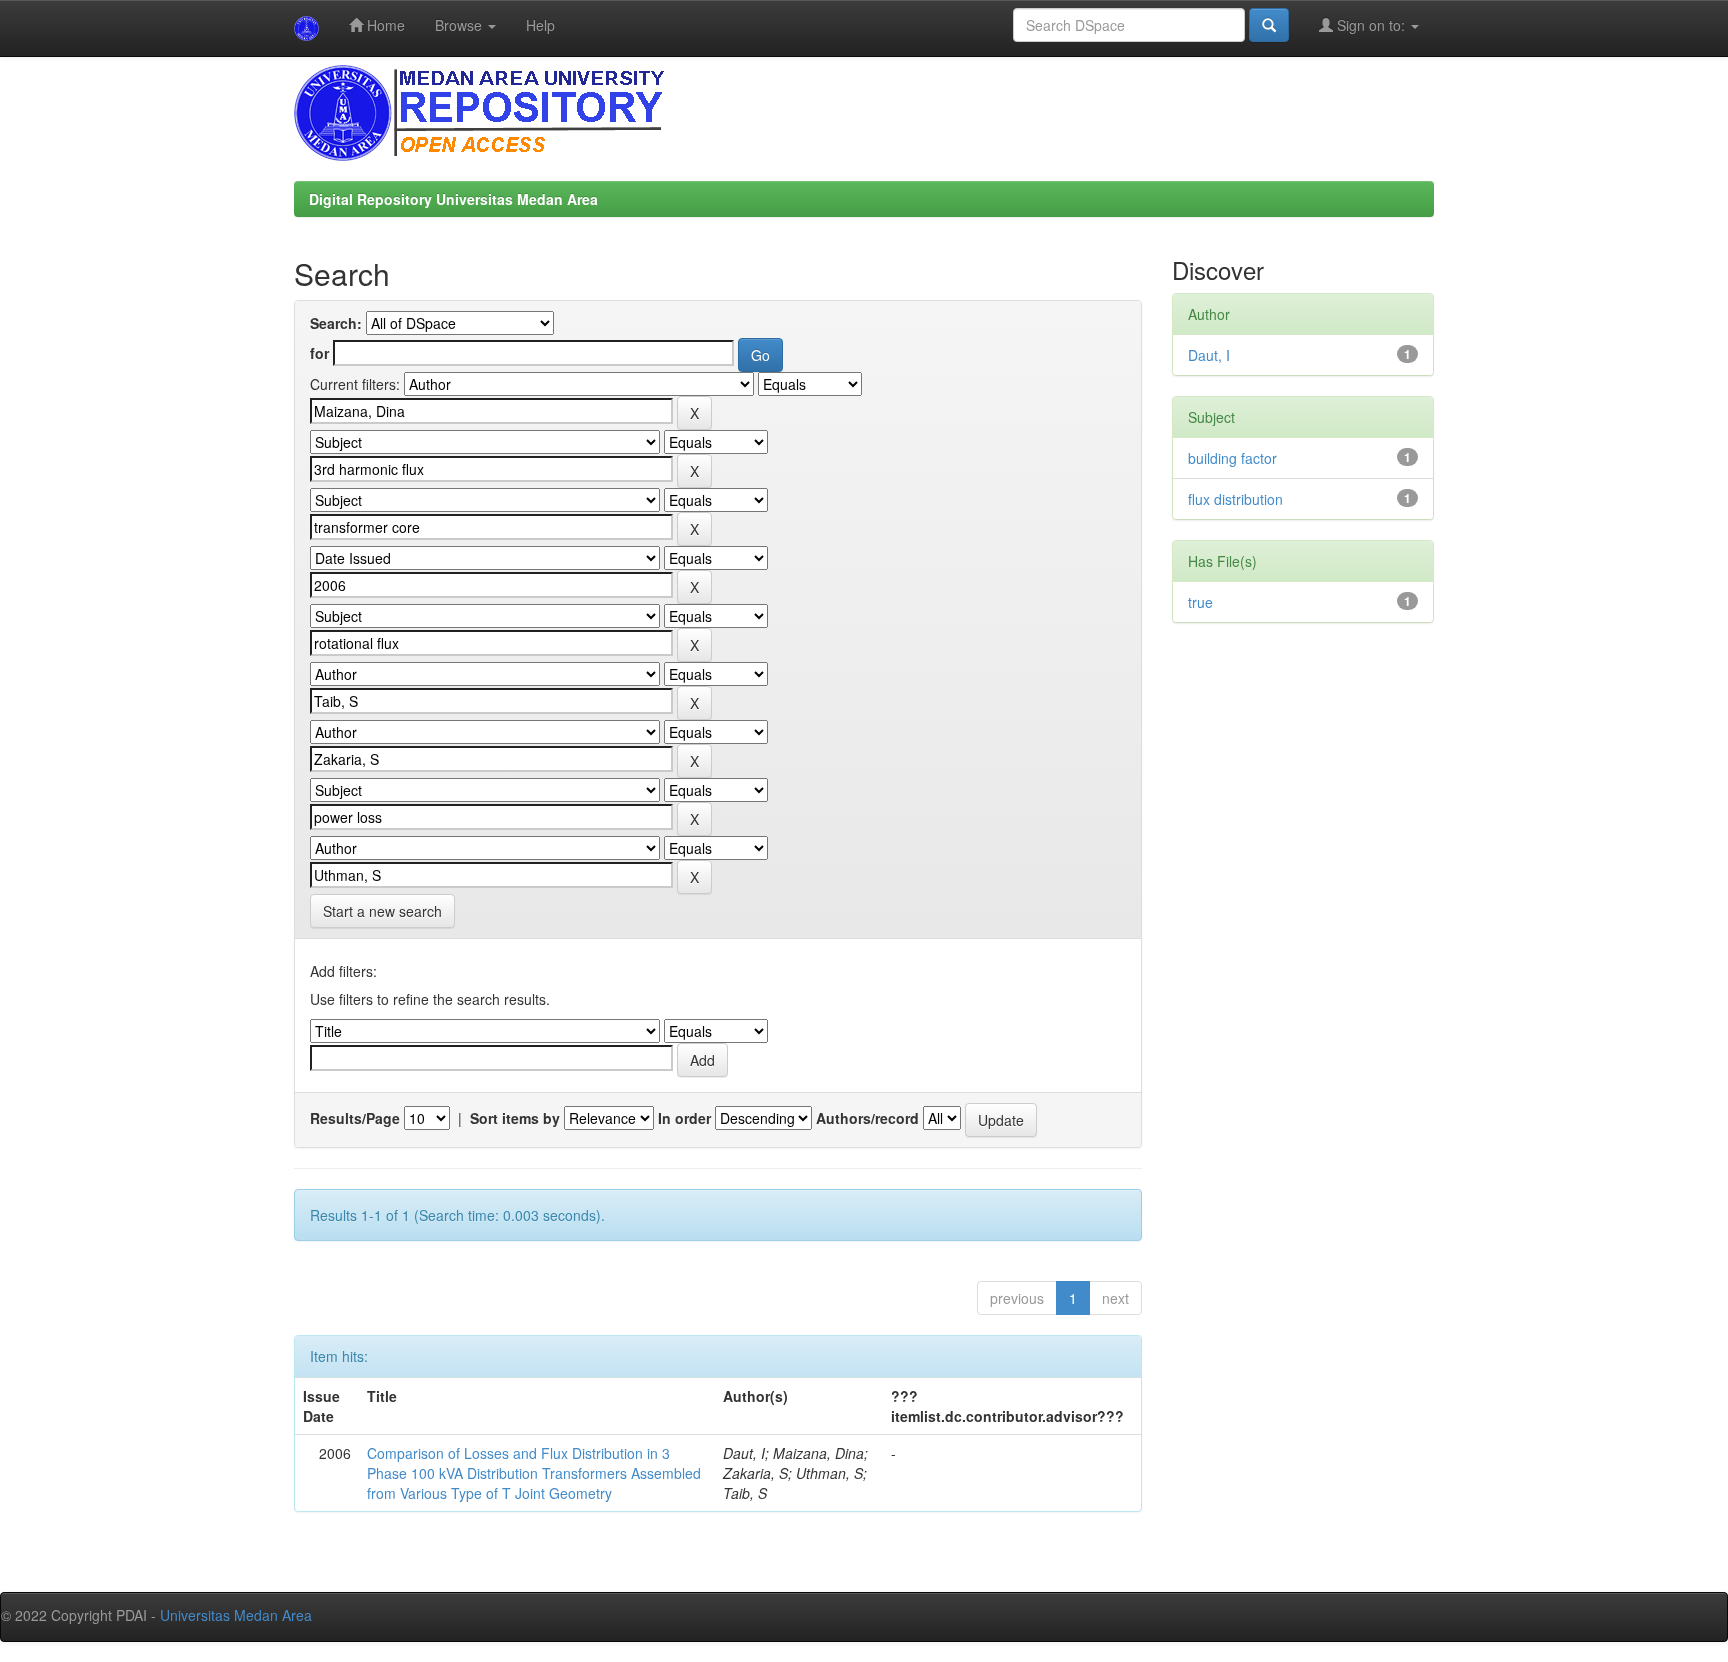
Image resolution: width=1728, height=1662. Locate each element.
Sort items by (515, 1118)
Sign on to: (1371, 25)
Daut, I (1209, 355)
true (1200, 602)
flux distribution (1235, 499)
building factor (1232, 458)
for (319, 353)
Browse (460, 25)
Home (384, 25)
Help (540, 25)
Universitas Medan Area (236, 1615)
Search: (336, 323)
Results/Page (355, 1118)
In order (684, 1118)
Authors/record (867, 1118)
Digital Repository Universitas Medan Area (453, 199)
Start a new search (382, 911)
